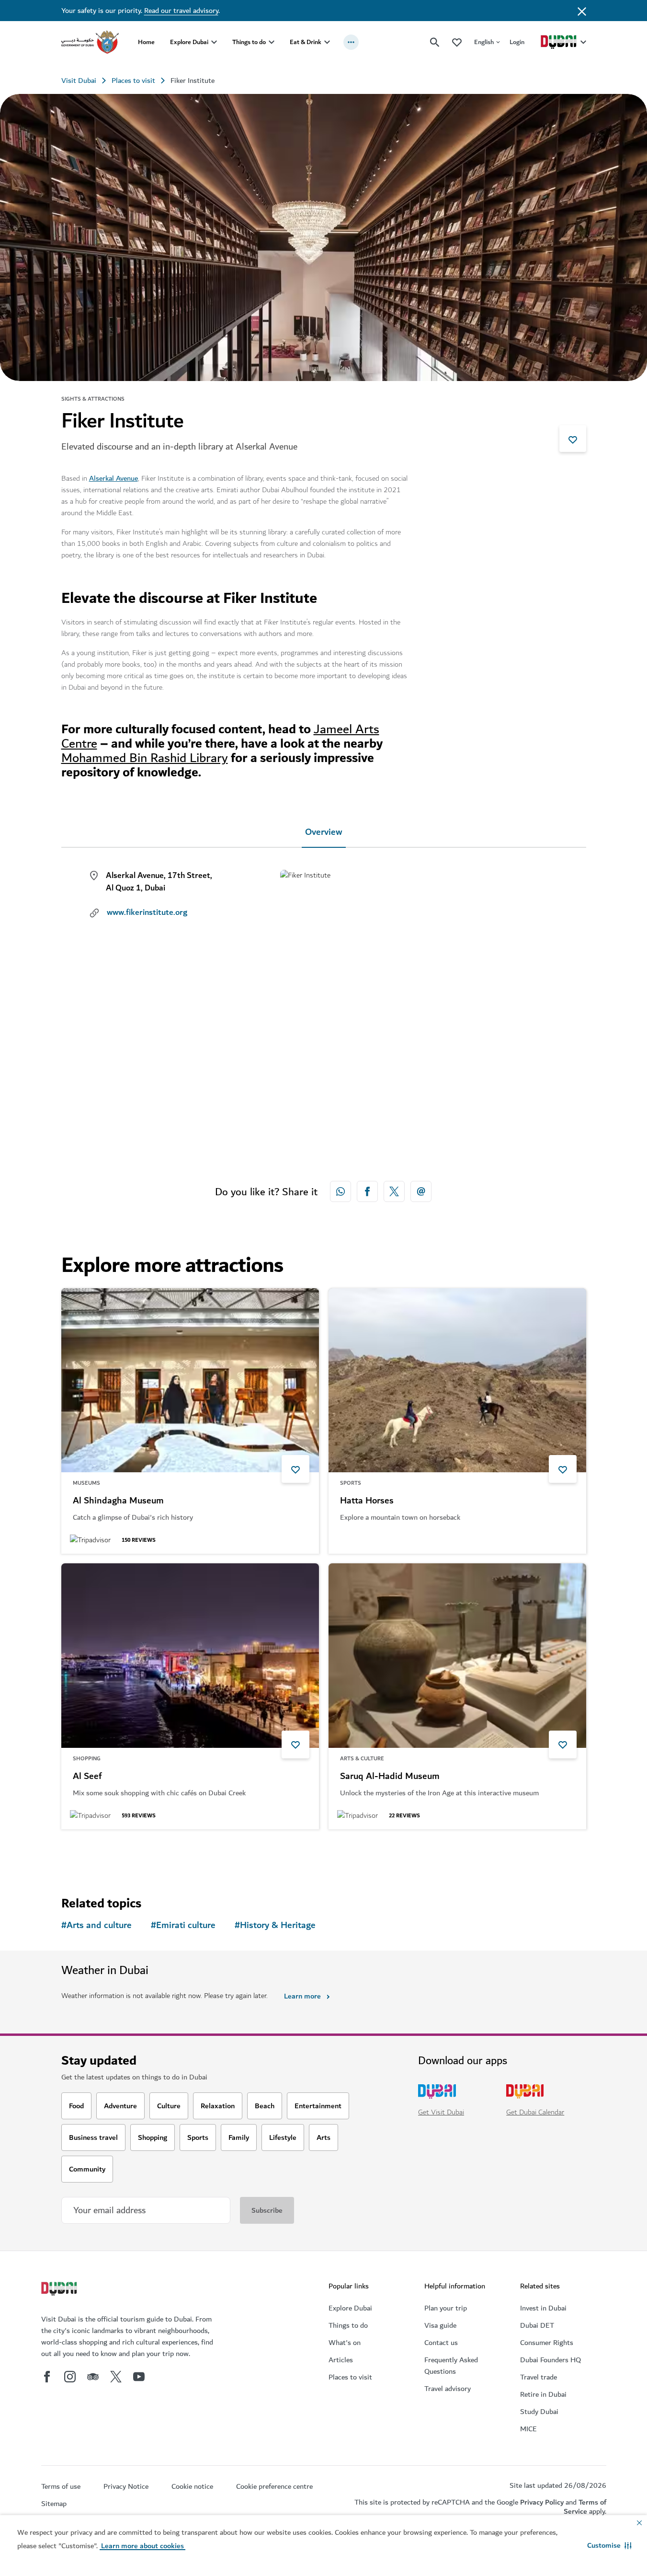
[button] (609, 2545)
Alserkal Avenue (114, 478)
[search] (435, 42)
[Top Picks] (457, 42)
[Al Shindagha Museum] (190, 1380)
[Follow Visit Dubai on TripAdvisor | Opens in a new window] (93, 2377)
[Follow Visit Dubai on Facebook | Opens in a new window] (47, 2377)
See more (92, 1854)
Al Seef (87, 1777)
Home (146, 42)
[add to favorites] (573, 439)
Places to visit (133, 81)
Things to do (249, 42)
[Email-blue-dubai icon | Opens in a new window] (421, 1191)
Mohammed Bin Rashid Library (145, 758)
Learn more (302, 1996)
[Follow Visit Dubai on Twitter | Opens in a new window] (116, 2377)
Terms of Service (585, 2507)
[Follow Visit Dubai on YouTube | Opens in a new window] (139, 2377)
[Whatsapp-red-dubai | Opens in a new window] (341, 1191)
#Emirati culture (183, 1925)
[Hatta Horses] (457, 1380)
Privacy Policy (542, 2502)
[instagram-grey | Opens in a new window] (70, 2377)
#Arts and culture (96, 1925)
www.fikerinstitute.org (147, 913)
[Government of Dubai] (90, 42)
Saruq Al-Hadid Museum (390, 1777)
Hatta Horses (367, 1501)
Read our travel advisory (181, 11)
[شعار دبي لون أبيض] (60, 2290)
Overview (324, 832)
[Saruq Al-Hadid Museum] (457, 1656)
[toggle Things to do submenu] (272, 42)
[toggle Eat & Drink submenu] (327, 42)
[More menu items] (351, 42)
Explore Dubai (189, 42)
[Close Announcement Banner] (582, 11)
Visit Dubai (79, 81)
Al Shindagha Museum (118, 1501)
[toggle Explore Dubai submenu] (214, 42)
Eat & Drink (306, 42)
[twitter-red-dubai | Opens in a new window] (394, 1191)
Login (517, 42)
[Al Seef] (190, 1656)
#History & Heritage (275, 1925)
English (484, 42)
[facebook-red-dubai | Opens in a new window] (367, 1191)
